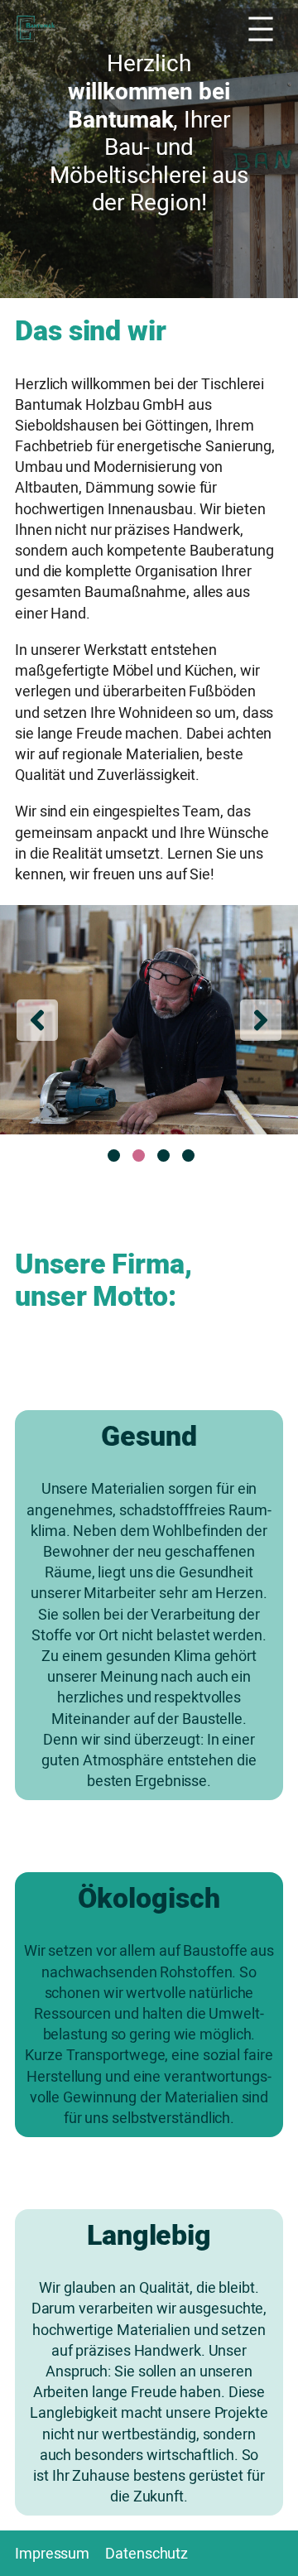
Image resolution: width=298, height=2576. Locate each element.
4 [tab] (188, 1156)
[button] (37, 1020)
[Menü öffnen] (257, 29)
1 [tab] (114, 1156)
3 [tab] (163, 1156)
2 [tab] (139, 1156)
